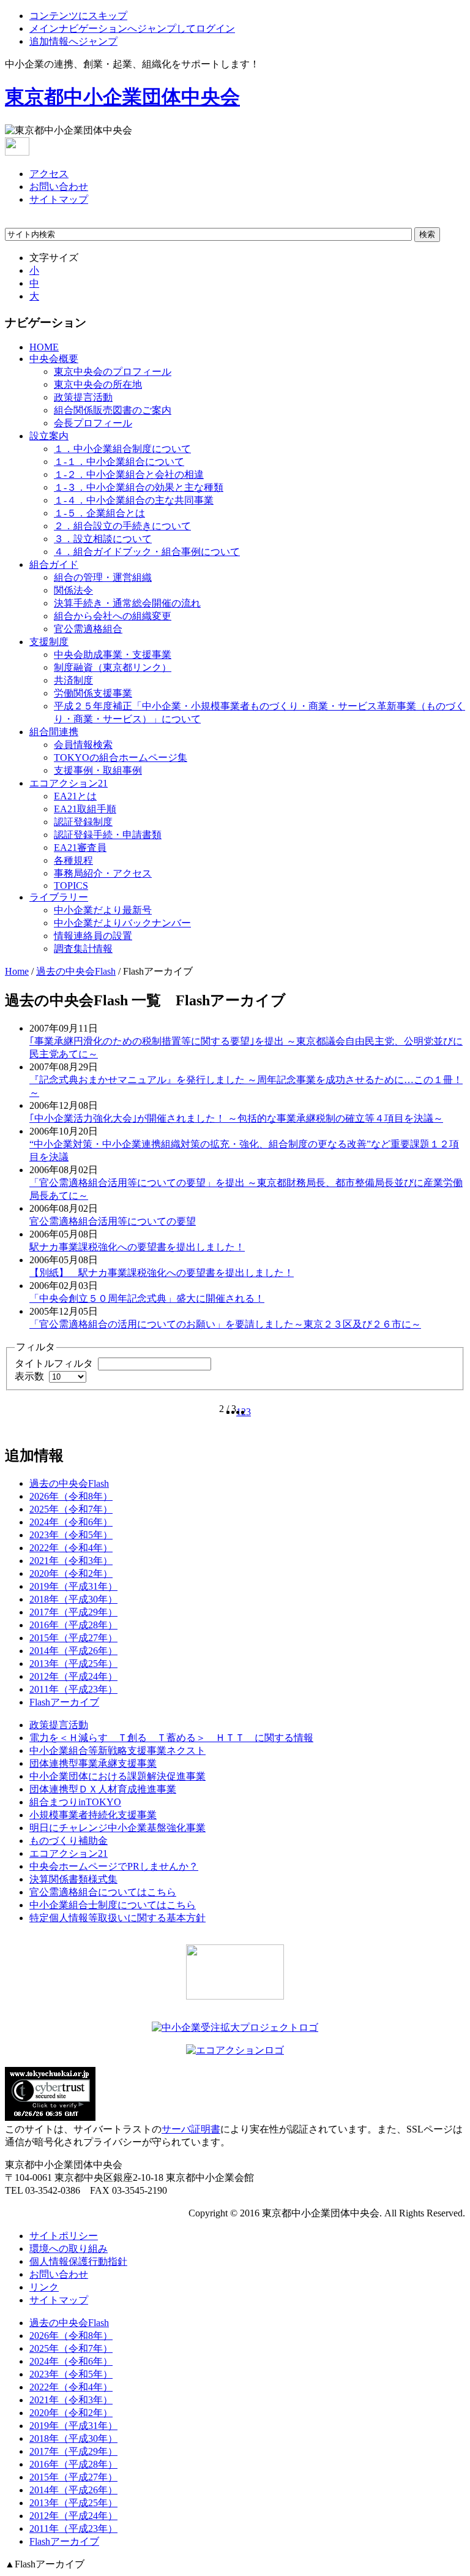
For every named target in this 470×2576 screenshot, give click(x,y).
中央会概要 (54, 359)
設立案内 (49, 436)
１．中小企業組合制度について (122, 449)
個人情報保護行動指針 (78, 2261)
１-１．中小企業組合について (119, 462)
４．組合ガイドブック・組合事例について (147, 552)
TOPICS (71, 886)
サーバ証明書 (191, 2129)
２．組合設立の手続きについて (122, 526)
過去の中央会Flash (76, 971)
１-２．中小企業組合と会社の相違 (129, 474)
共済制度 (73, 680)
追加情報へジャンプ (73, 41)
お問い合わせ (59, 187)
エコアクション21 (69, 783)
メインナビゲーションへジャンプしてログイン (132, 28)
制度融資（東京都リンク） (113, 667)
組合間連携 (54, 732)
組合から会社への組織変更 (113, 616)
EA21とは (75, 796)
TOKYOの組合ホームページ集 (121, 757)
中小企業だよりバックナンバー (122, 923)
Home (17, 971)
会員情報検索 (83, 745)
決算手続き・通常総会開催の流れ (127, 603)
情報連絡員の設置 (93, 936)
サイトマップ (59, 199)
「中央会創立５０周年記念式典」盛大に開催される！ (147, 1298)
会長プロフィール (93, 423)
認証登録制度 (83, 822)
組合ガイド (54, 565)
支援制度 (49, 642)
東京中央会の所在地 (98, 384)
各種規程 (73, 860)
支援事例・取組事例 (98, 770)
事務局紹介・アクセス (103, 873)
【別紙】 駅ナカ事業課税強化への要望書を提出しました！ (162, 1273)
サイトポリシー (64, 2236)
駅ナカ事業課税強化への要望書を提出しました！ (137, 1247)
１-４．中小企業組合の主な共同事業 (134, 500)
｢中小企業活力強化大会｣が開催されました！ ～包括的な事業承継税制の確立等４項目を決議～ (236, 1118)
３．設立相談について (103, 539)
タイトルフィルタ (55, 1363)
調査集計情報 (83, 949)
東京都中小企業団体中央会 (122, 97)
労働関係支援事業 (93, 693)
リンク (44, 2287)
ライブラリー (59, 897)
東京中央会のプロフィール (113, 372)
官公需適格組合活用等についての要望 (113, 1221)
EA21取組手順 (85, 809)
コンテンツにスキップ (78, 16)
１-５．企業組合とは (99, 513)
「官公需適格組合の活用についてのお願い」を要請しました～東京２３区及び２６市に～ (225, 1324)
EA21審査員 (80, 848)
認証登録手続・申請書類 (108, 835)
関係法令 (73, 590)
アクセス (49, 174)
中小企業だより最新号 (103, 910)
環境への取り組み (69, 2249)
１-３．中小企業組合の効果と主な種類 (139, 487)
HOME (44, 347)
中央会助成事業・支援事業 (113, 655)
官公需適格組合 (88, 629)
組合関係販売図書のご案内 (113, 410)
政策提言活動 (83, 397)
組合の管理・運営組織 (103, 577)
